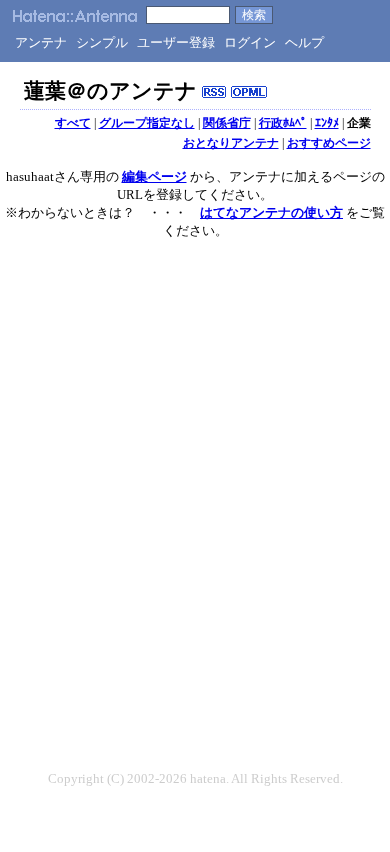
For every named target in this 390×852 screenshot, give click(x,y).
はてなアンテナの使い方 (271, 212)
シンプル (102, 42)
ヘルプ (304, 42)
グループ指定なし (147, 123)
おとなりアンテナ (231, 143)
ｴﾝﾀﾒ (327, 123)
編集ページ (154, 176)
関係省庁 (227, 123)
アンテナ (41, 42)
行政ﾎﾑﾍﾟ (283, 123)
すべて (73, 123)
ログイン (250, 42)
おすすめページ (329, 143)
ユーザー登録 (176, 42)
